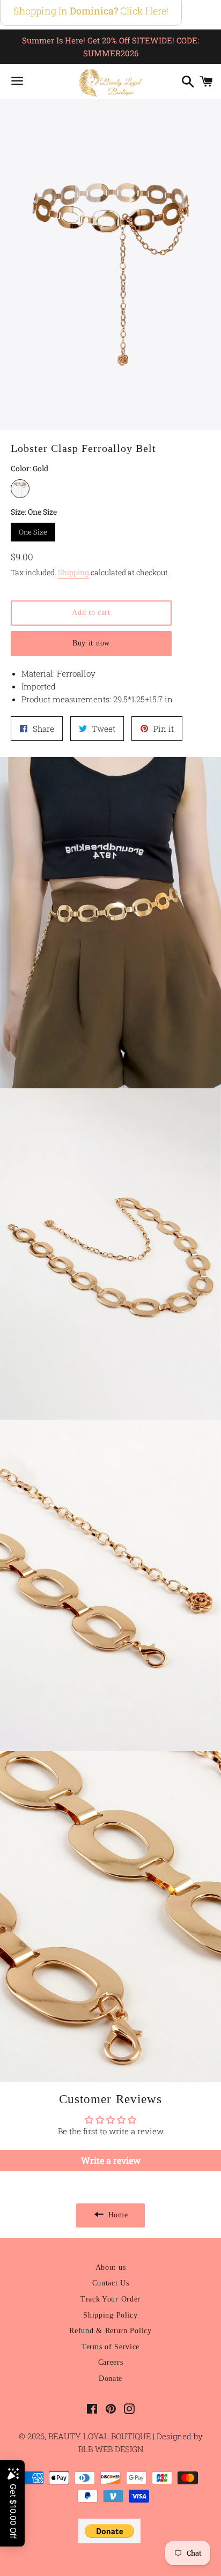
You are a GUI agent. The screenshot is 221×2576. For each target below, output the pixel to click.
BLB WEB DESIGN (111, 2449)
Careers (111, 2362)
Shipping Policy (110, 2315)
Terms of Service (110, 2347)
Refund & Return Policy (110, 2331)
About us (111, 2267)
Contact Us (111, 2283)
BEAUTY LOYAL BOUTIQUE (101, 2436)
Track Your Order (110, 2299)
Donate (110, 2378)
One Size (33, 530)
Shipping (73, 572)
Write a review (111, 2160)
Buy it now (91, 643)
